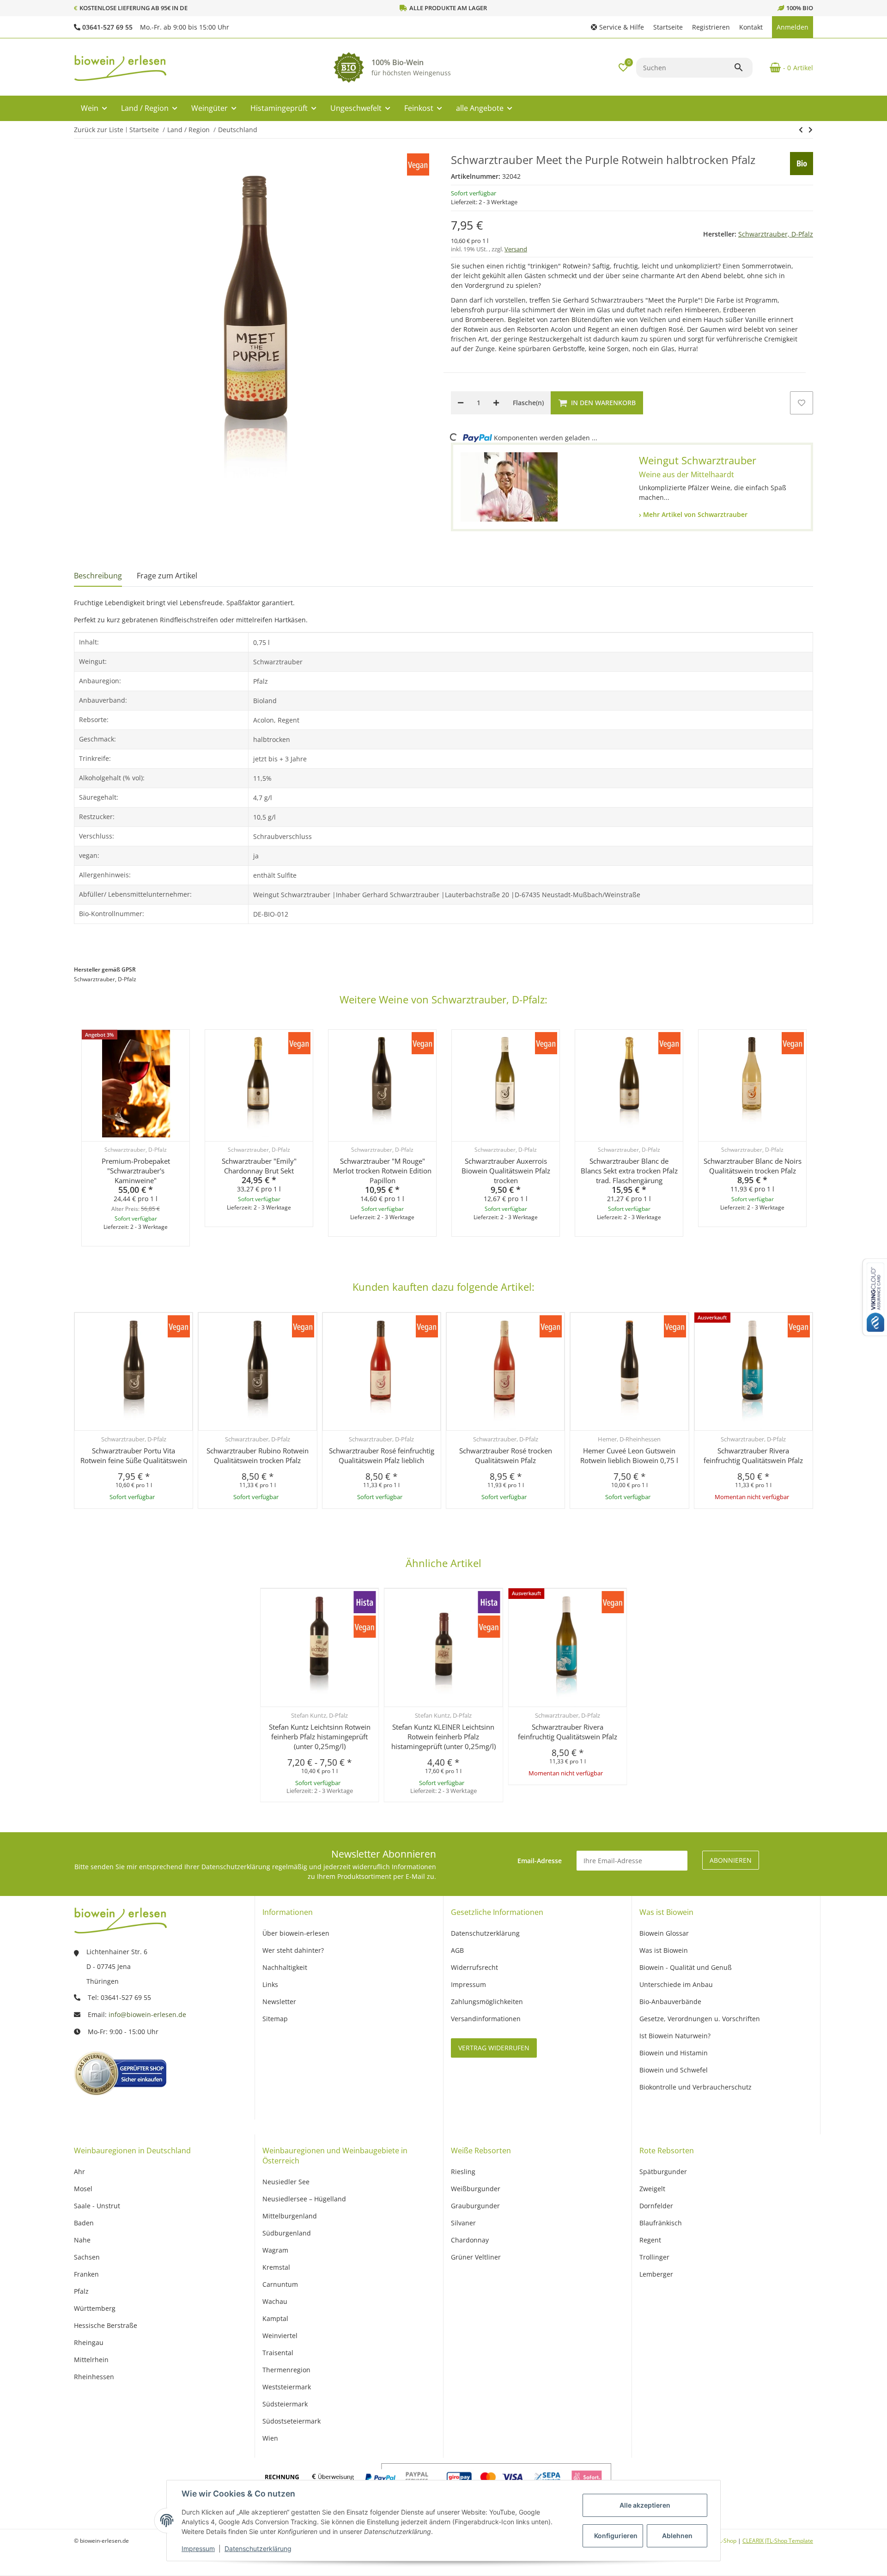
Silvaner (463, 2223)
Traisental (278, 2353)
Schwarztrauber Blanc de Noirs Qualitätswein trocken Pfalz (753, 1166)
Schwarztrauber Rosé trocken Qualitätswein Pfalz (506, 1455)
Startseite (668, 27)
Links (270, 1984)
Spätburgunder (663, 2172)
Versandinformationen (486, 2019)
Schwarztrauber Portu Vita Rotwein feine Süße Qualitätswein (134, 1455)
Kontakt (751, 27)
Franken (86, 2274)
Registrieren (711, 27)
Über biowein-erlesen (296, 1933)
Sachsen (87, 2257)
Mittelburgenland (290, 2216)
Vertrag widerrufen (494, 2048)
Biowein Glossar (664, 1933)
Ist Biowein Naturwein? (675, 2036)
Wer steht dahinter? (293, 1950)
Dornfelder (656, 2206)
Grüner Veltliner (476, 2257)
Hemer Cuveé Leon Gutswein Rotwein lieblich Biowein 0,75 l (629, 1455)
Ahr (79, 2172)
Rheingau (89, 2342)
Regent (650, 2240)
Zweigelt (652, 2189)
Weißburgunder (476, 2189)
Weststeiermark (287, 2387)
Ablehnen (677, 2536)
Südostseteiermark (292, 2421)
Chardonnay (470, 2240)
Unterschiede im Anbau (676, 1984)
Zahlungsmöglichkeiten (487, 2002)
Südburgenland (287, 2233)
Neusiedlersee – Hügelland (304, 2199)
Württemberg (95, 2308)
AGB (457, 1950)
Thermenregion (286, 2370)
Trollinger (654, 2257)
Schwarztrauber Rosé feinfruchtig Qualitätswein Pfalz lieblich (382, 1455)
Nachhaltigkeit (285, 1967)
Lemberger (656, 2274)
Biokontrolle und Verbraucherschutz (696, 2087)
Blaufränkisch (661, 2223)
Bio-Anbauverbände (670, 2002)
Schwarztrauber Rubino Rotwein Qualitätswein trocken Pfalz (258, 1455)
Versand (516, 249)
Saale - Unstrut (97, 2206)
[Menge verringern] (461, 403)
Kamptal (275, 2318)
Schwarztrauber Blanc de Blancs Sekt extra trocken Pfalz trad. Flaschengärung (629, 1171)
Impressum (198, 2549)
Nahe (82, 2240)
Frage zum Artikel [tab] (167, 576)
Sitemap (275, 2019)
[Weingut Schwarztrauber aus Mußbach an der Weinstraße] (509, 487)
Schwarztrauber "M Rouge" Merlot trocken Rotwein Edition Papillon (382, 1171)
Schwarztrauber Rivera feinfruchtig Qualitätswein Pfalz (753, 1455)
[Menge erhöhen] (496, 403)
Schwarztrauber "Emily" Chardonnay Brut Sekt (259, 1166)
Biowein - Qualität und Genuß (686, 1967)
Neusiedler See (286, 2182)
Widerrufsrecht (474, 1967)
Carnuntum (280, 2284)
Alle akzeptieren (645, 2505)
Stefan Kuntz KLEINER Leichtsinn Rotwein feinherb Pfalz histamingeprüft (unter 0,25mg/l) (443, 1737)
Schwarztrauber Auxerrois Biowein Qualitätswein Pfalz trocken (506, 1171)
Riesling (463, 2172)
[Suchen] (743, 67)
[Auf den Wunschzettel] (802, 403)
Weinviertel (280, 2336)
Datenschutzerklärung (258, 2549)
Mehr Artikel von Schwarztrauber (694, 514)
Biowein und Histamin (674, 2053)
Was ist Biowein (664, 1950)
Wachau (275, 2301)
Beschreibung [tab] (98, 576)
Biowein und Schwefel (674, 2070)
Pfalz (81, 2291)
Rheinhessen (94, 2377)
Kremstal (276, 2267)
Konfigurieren (616, 2536)
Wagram (275, 2250)
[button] (617, 27)
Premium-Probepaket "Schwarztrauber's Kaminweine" (136, 1171)
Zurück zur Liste (99, 130)
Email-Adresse (540, 1861)
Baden (84, 2223)
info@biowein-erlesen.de (147, 2014)
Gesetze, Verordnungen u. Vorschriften (700, 2019)
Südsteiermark (285, 2404)
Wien (270, 2438)
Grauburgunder (475, 2206)
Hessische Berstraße (106, 2325)
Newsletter (279, 2002)
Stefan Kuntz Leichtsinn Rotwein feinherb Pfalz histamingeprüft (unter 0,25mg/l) (320, 1737)
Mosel (83, 2189)
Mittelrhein (91, 2360)
